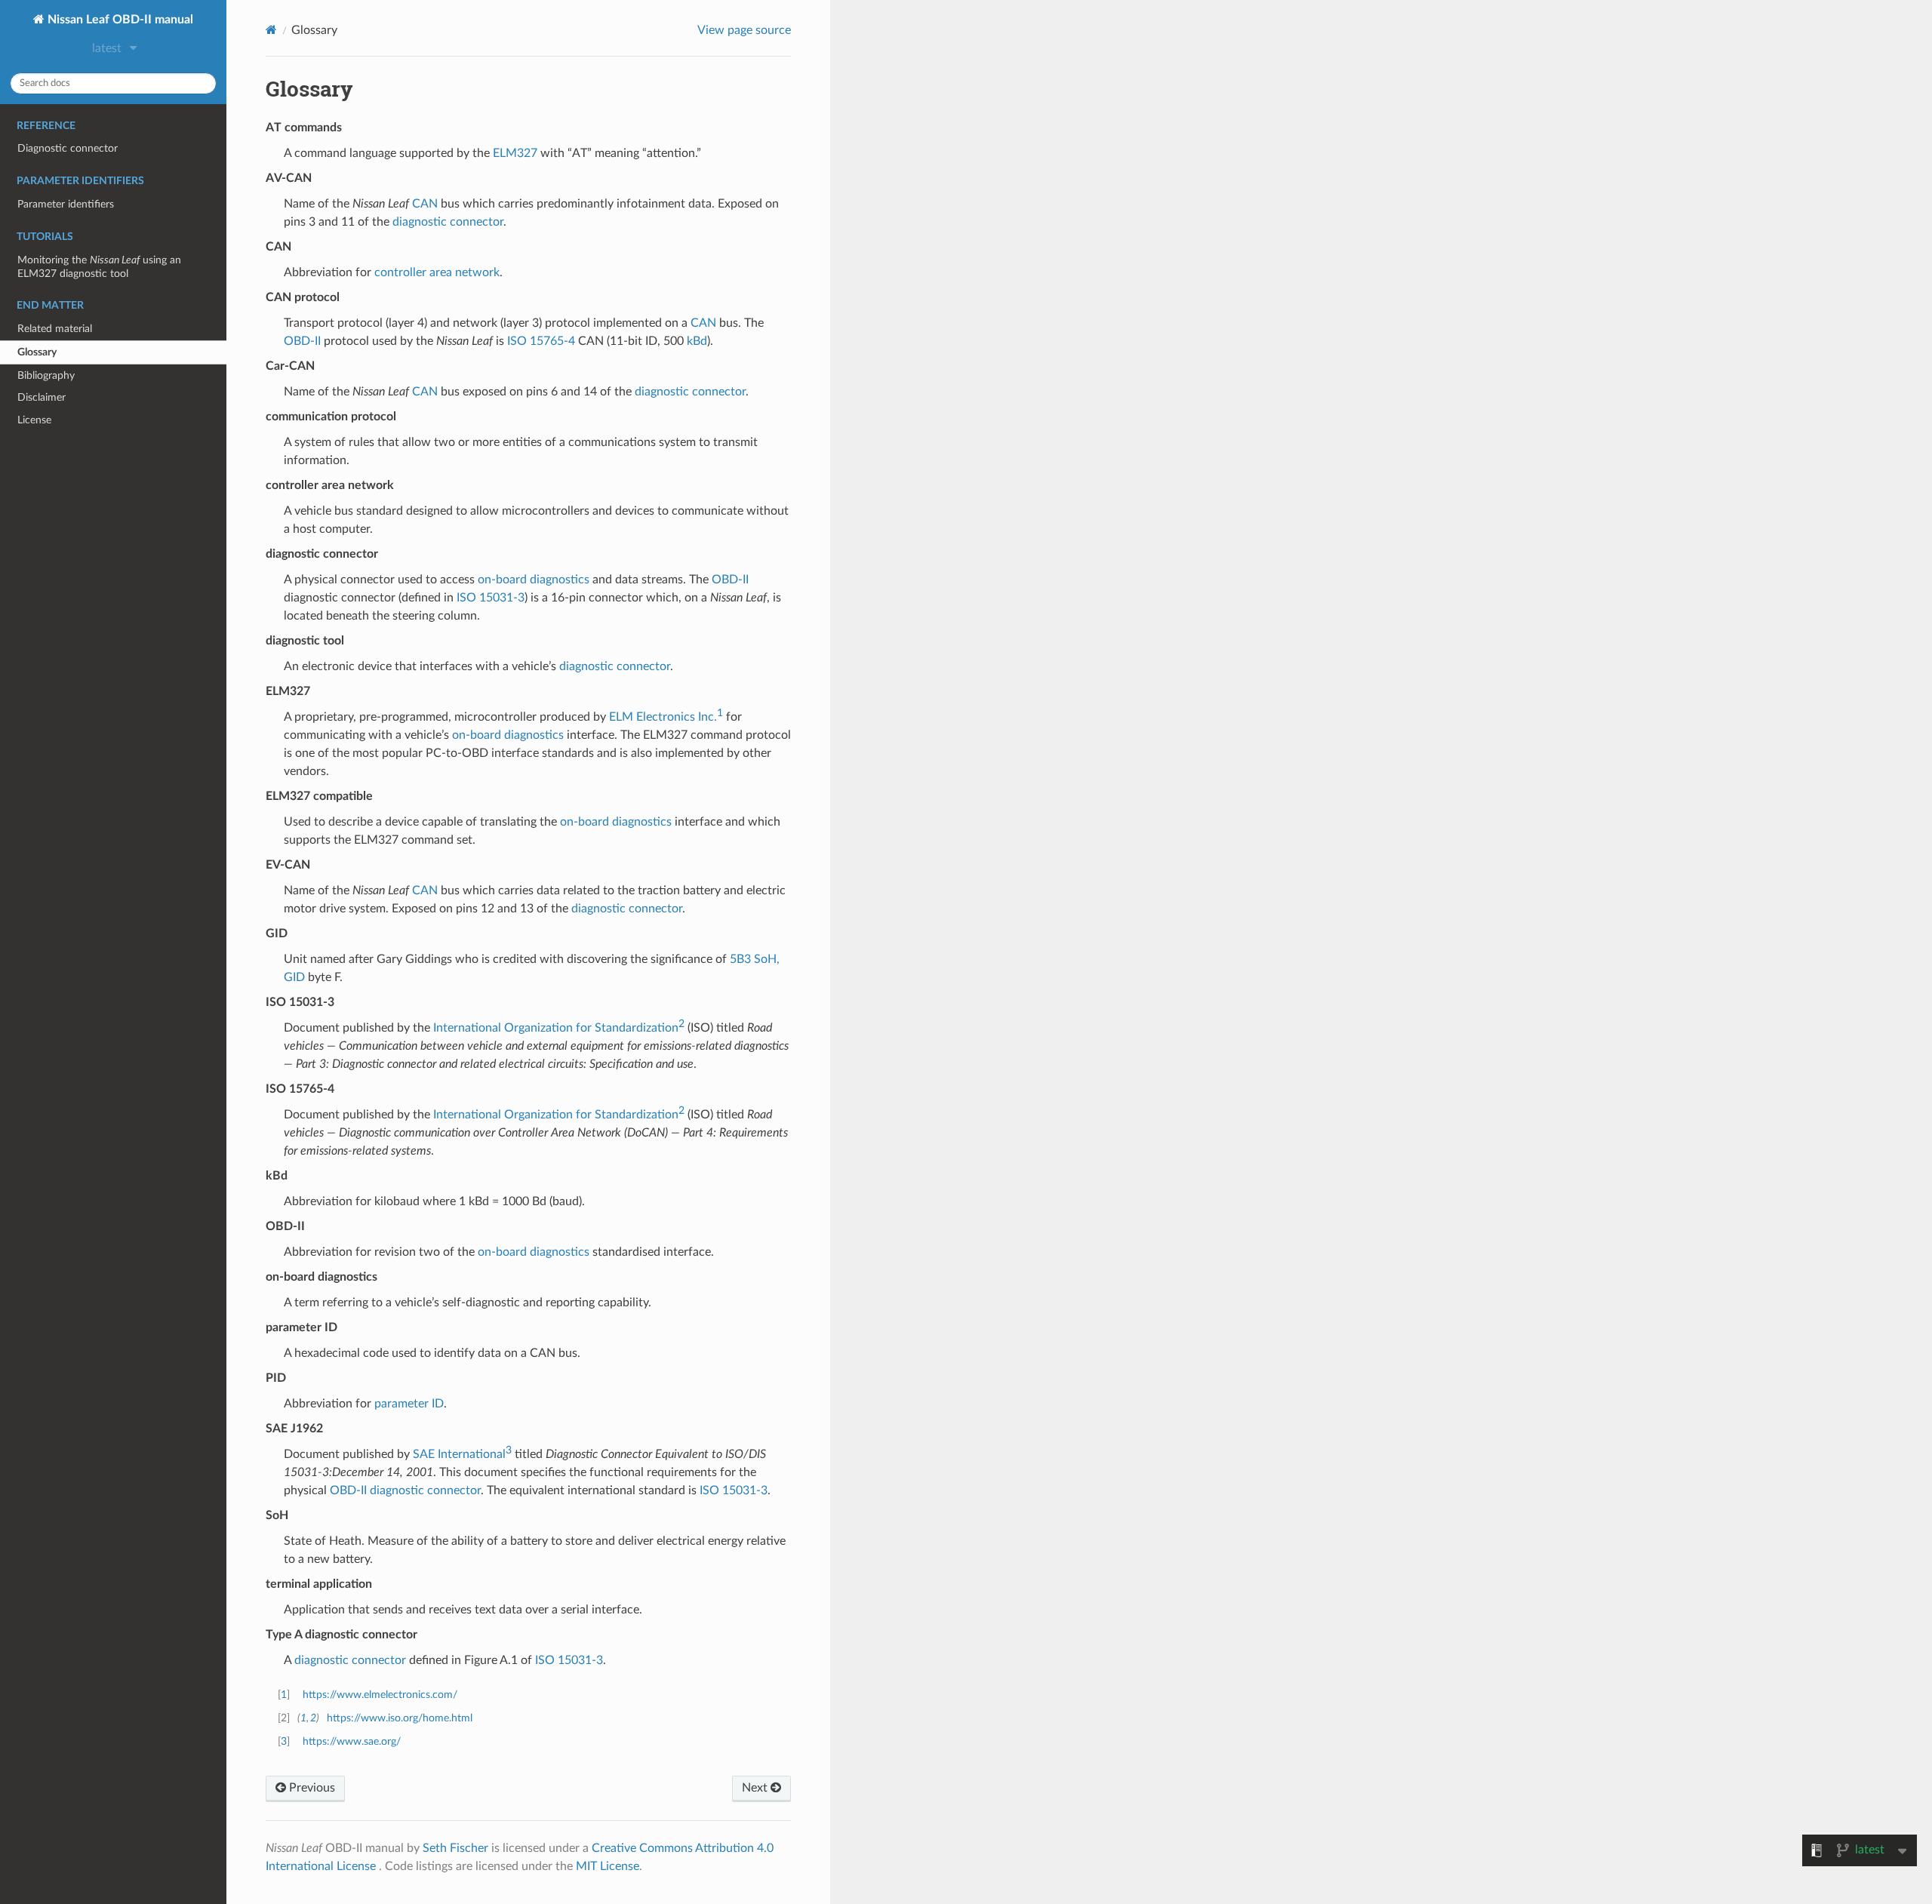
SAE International (459, 1454)
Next (756, 1788)
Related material (55, 329)
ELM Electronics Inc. (663, 717)
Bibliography (46, 375)
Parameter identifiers (66, 204)
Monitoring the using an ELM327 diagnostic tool (99, 267)
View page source (744, 30)
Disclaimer (42, 397)
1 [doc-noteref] (720, 713)
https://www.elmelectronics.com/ (380, 1695)
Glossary (37, 352)
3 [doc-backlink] (284, 1741)
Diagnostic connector (68, 148)
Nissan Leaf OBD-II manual (119, 20)
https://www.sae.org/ (352, 1741)
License (34, 420)
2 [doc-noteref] (681, 1024)
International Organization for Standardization (556, 1028)
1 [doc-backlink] (284, 1695)
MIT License (608, 1866)
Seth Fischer (455, 1848)
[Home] (271, 30)
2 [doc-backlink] (313, 1718)
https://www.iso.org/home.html (400, 1718)
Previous (311, 1788)
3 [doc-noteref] (509, 1450)
